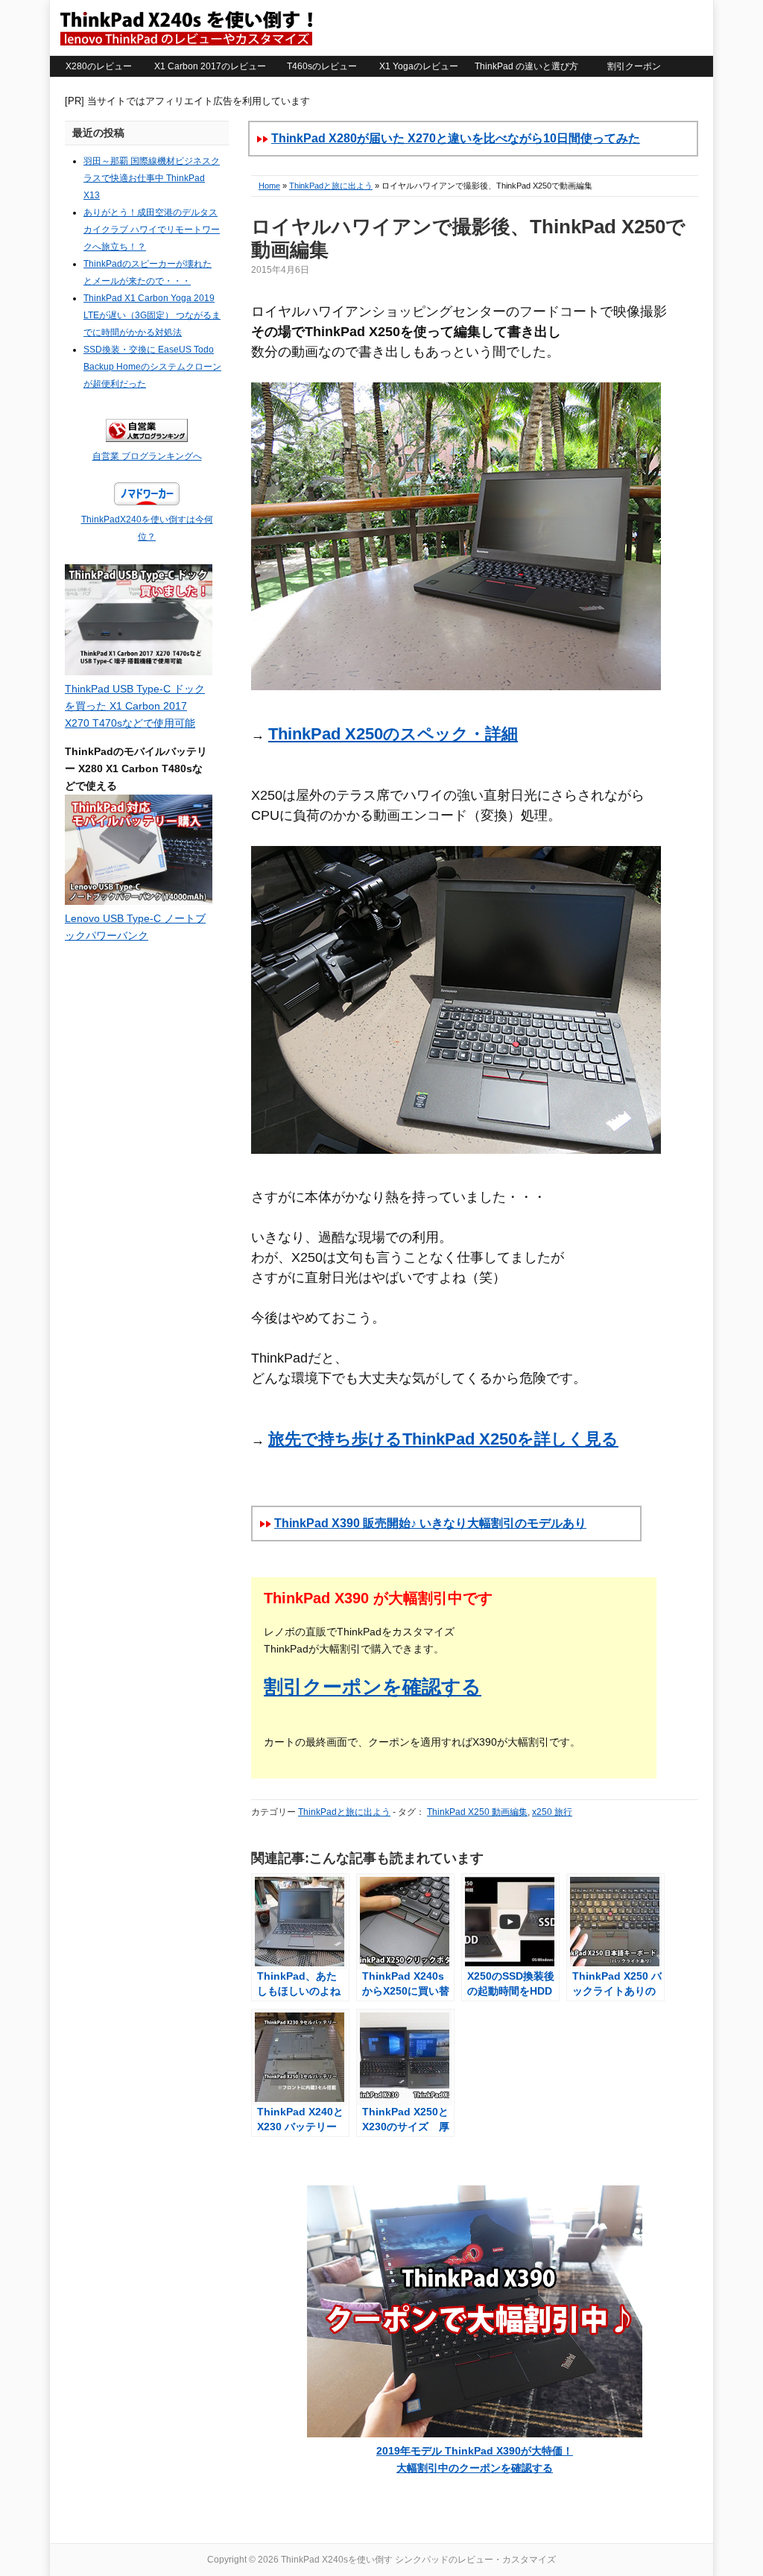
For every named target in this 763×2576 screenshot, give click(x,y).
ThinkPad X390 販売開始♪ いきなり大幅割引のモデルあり (430, 1523)
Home (269, 186)
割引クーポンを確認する (373, 1687)
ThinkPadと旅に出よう (331, 186)
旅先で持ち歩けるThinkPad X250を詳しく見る (443, 1439)
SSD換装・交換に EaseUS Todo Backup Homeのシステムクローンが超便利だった (152, 367)
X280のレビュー (99, 66)
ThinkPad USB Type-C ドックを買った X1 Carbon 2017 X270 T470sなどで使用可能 (135, 706)
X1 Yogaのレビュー (419, 66)
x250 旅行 (552, 1812)
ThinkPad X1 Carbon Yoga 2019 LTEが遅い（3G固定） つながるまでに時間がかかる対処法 (152, 315)
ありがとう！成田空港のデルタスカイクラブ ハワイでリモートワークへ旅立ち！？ (152, 230)
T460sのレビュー (322, 66)
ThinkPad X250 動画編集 (477, 1812)
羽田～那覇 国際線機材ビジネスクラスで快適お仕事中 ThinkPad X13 (152, 178)
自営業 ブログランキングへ (147, 456)
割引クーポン (634, 66)
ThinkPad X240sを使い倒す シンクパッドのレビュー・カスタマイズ (186, 28)
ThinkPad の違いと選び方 (526, 66)
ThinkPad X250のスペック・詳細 (393, 734)
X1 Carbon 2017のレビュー (210, 66)
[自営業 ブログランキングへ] (147, 439)
